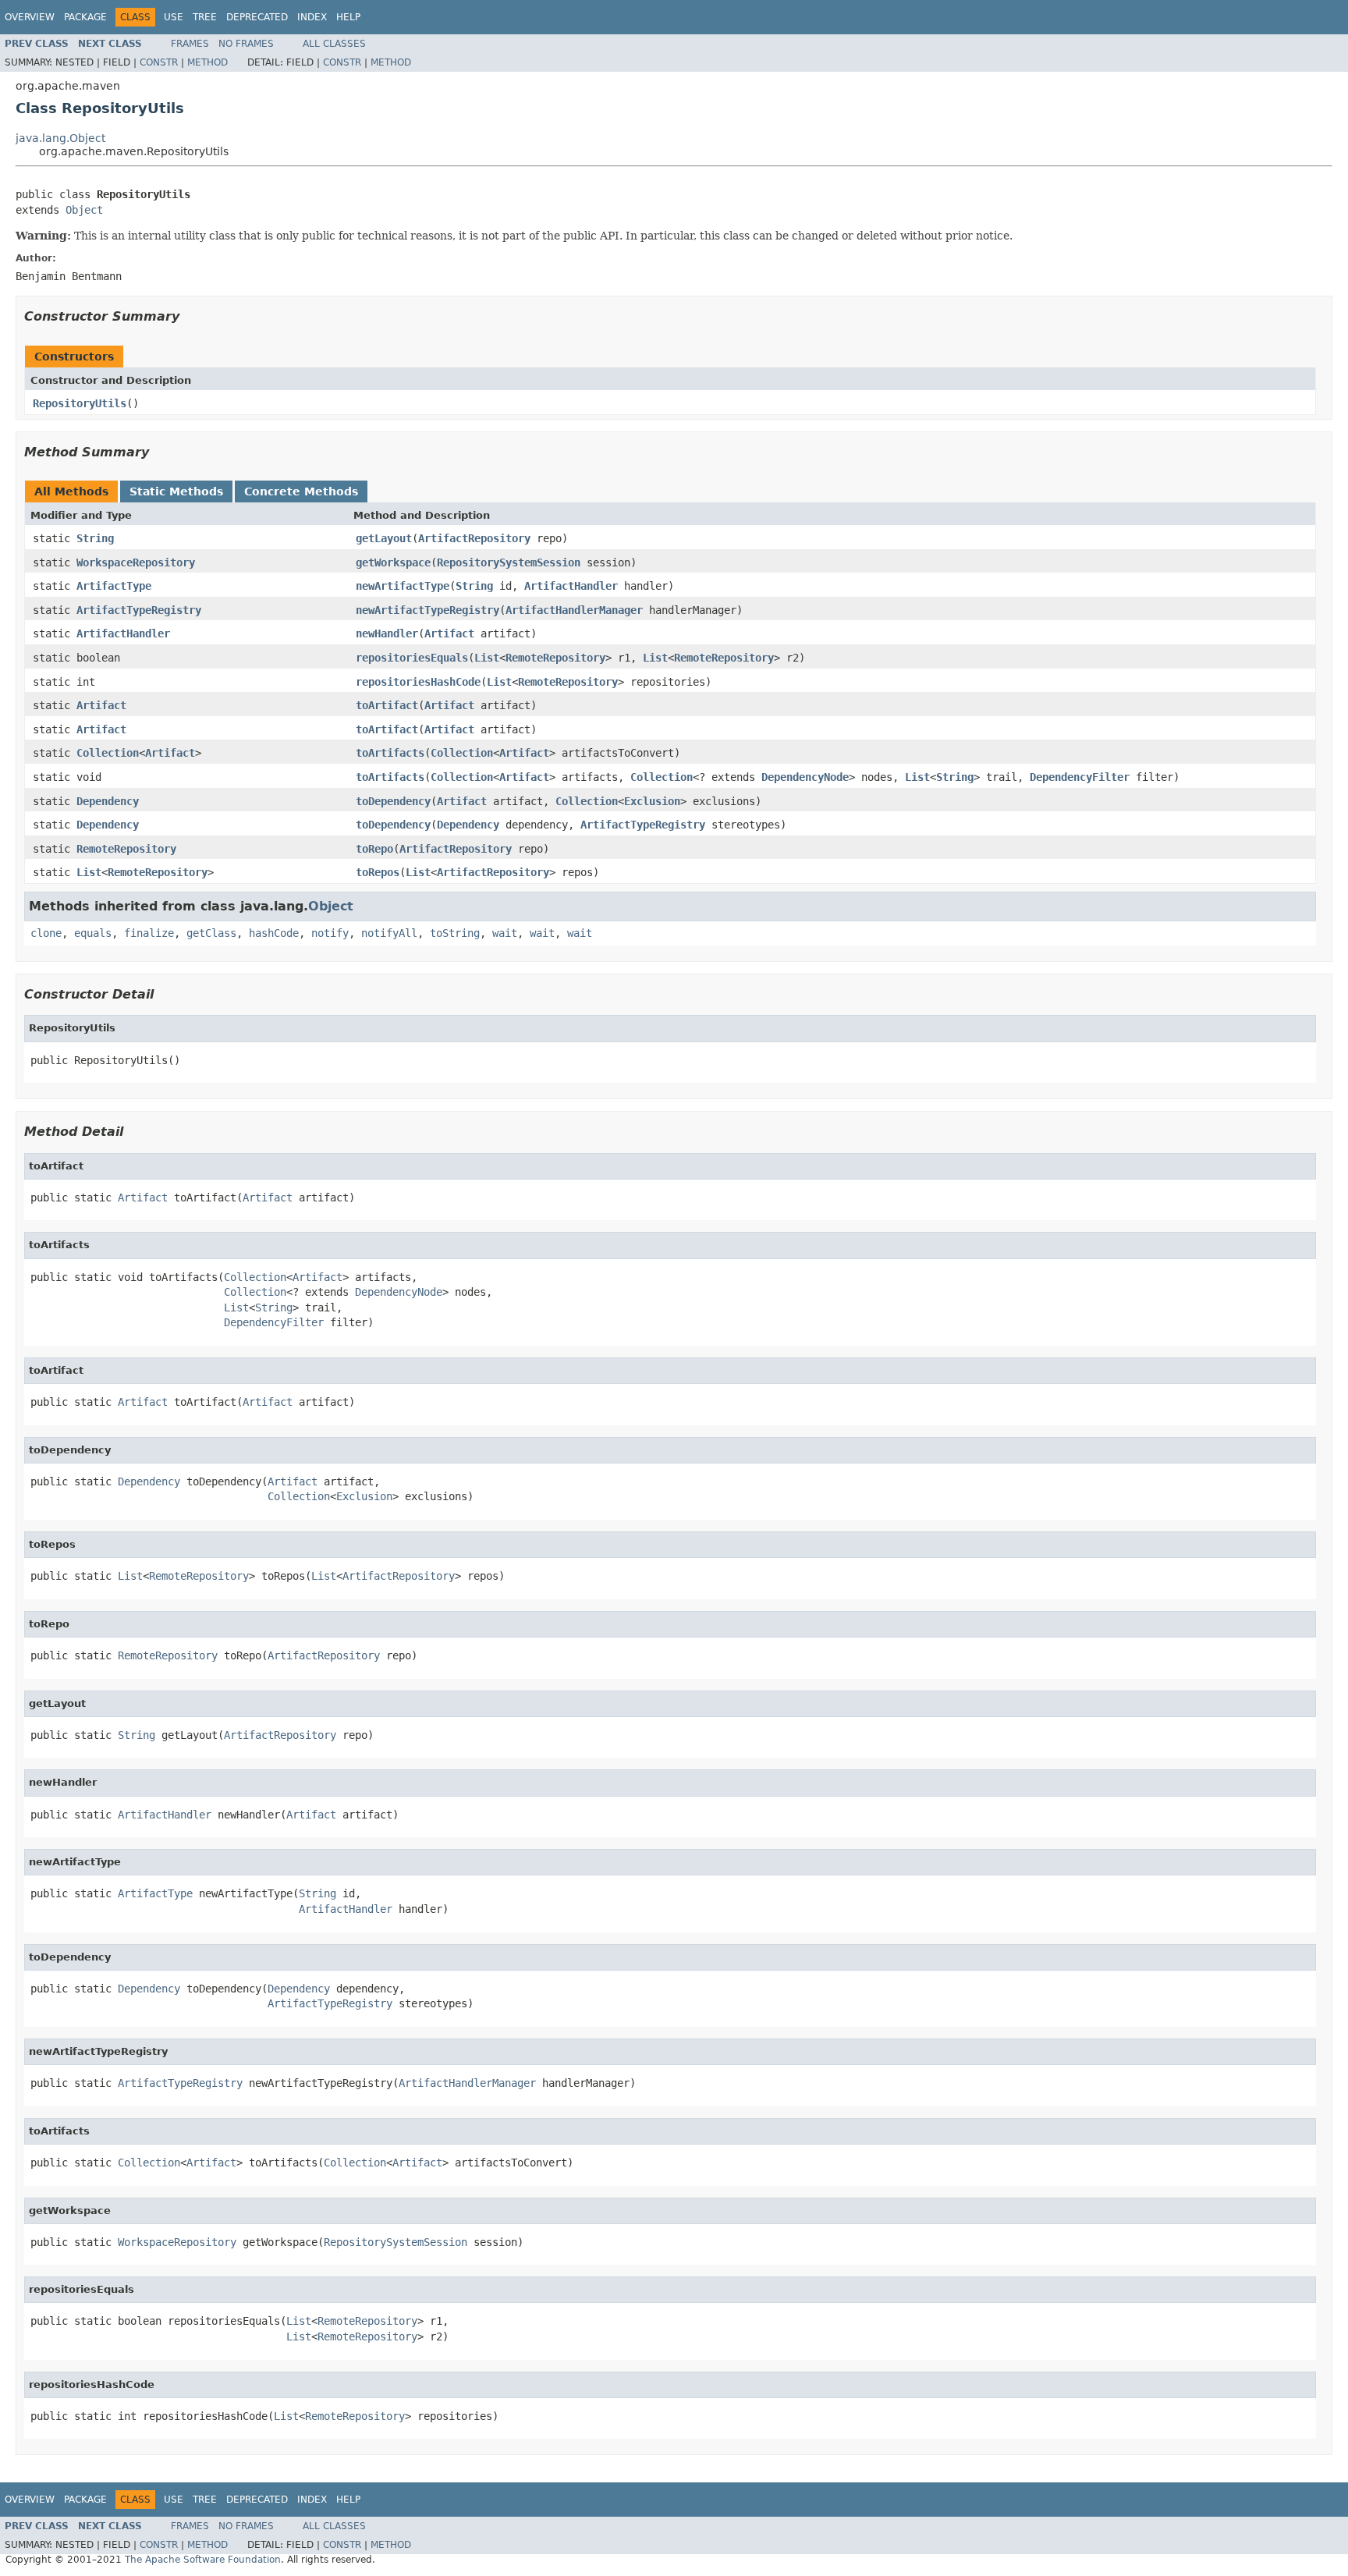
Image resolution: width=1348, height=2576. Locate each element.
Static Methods (176, 491)
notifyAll (389, 933)
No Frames (246, 44)
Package (85, 17)
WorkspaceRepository (136, 562)
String (95, 538)
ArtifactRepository (474, 538)
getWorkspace (393, 562)
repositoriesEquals (412, 658)
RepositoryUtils (80, 403)
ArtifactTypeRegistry (139, 610)
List (487, 658)
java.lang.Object (60, 138)
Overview (30, 17)
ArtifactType (114, 586)
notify (330, 933)
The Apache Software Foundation (203, 2560)
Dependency (108, 801)
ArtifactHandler (571, 586)
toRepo (374, 849)
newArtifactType (403, 586)
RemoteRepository (555, 658)
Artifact (449, 633)
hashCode (274, 933)
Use (174, 17)
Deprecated (257, 17)
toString (455, 933)
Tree (205, 17)
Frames (190, 44)
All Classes (334, 44)
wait (505, 933)
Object (84, 210)
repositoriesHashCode (418, 682)
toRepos (378, 872)
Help (348, 17)
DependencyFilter (1080, 777)
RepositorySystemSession (509, 562)
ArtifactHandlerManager (574, 610)
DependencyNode (805, 777)
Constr (159, 62)
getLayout (384, 538)
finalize (149, 933)
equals (93, 933)
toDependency (393, 801)
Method (208, 62)
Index (312, 17)
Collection (108, 753)
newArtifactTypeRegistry (427, 610)
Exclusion (652, 801)
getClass (211, 933)
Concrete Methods (301, 491)
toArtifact (387, 705)
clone (46, 933)
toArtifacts (390, 753)
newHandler (387, 633)
